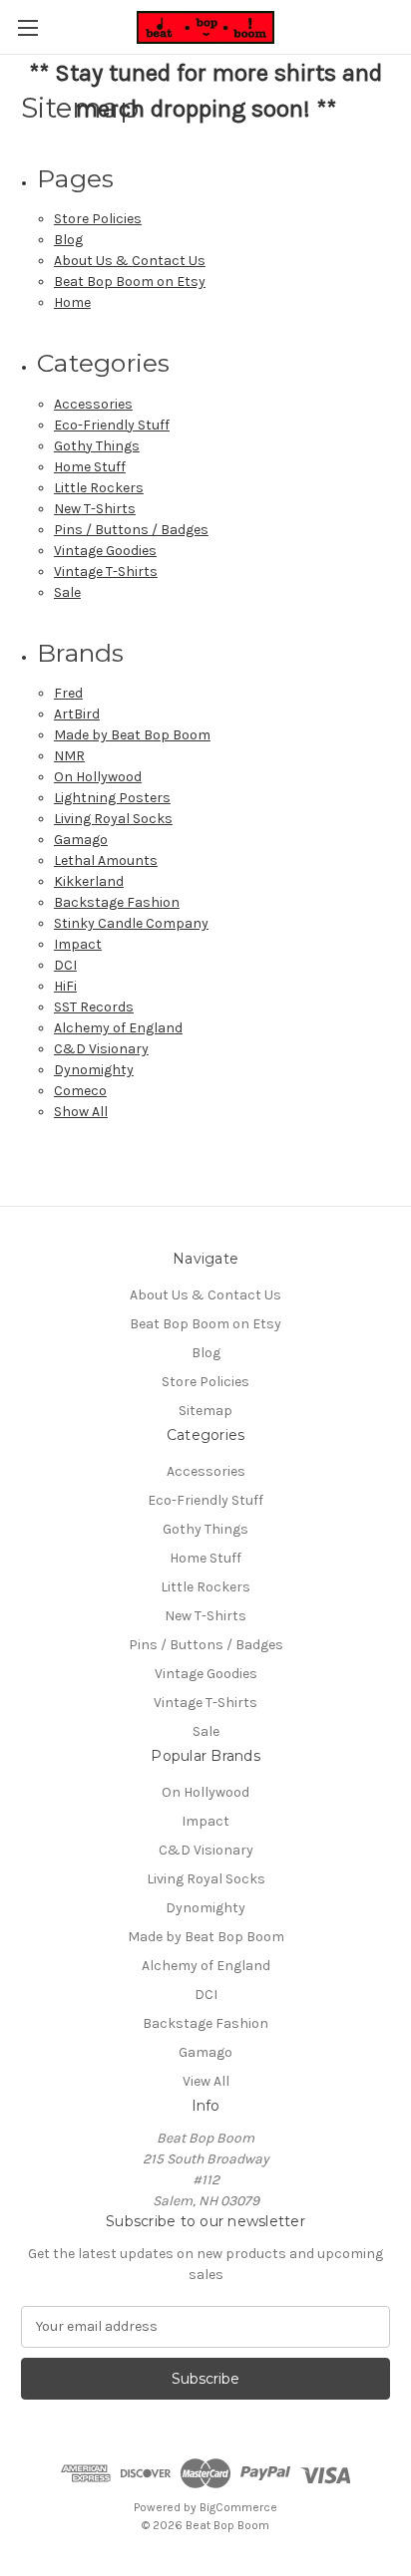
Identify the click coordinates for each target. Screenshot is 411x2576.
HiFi (65, 986)
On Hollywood (98, 777)
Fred (68, 693)
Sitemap (205, 1411)
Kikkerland (89, 881)
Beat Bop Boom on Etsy (130, 282)
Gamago (81, 840)
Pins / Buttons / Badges (131, 530)
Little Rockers (99, 488)
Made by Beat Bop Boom (132, 735)
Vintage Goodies (105, 551)
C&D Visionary (101, 1049)
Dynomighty (94, 1070)
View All (206, 2081)
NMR (69, 756)
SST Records (94, 1007)
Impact (78, 944)
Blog (68, 240)
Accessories (93, 404)
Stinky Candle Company (131, 923)
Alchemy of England (118, 1028)
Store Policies (98, 219)
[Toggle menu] (27, 27)
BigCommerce (238, 2507)
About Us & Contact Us (130, 261)
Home (72, 302)
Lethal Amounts (106, 860)
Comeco (80, 1091)
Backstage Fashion (117, 902)
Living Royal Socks (113, 819)
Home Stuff (90, 467)
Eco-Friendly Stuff (112, 425)
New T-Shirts (95, 509)
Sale (67, 592)
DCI (65, 965)
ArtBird (77, 714)
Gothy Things (97, 446)
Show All (81, 1112)
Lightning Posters (112, 798)
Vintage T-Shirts (106, 572)
